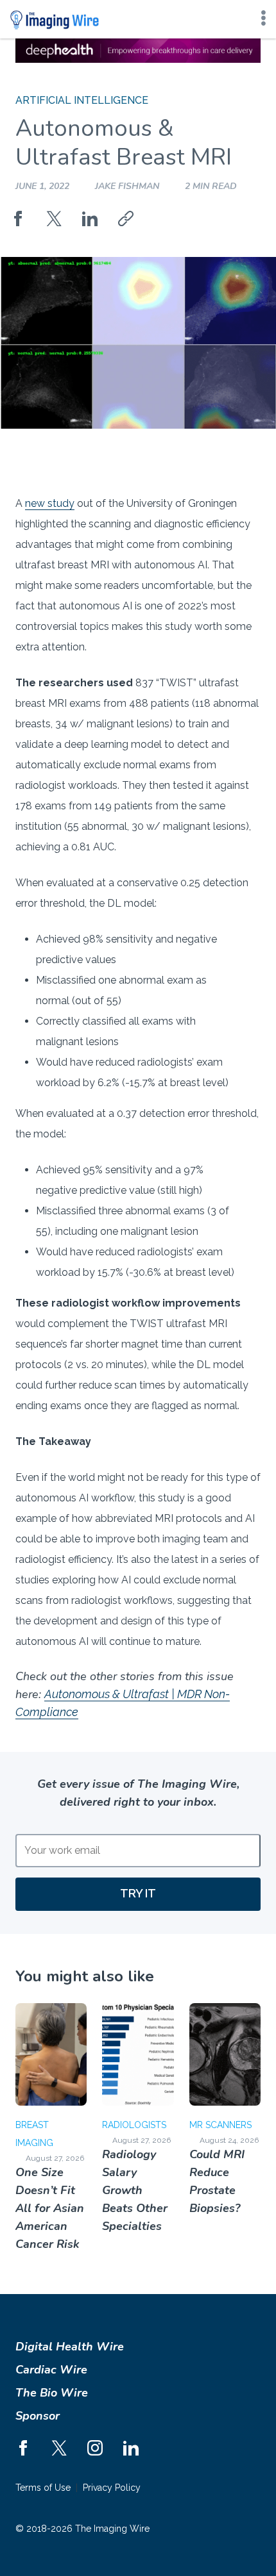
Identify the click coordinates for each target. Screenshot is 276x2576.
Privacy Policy (112, 2488)
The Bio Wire (52, 2393)
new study (50, 503)
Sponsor (38, 2416)
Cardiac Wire (51, 2370)
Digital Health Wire (70, 2347)
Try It (138, 1893)
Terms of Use (43, 2488)
